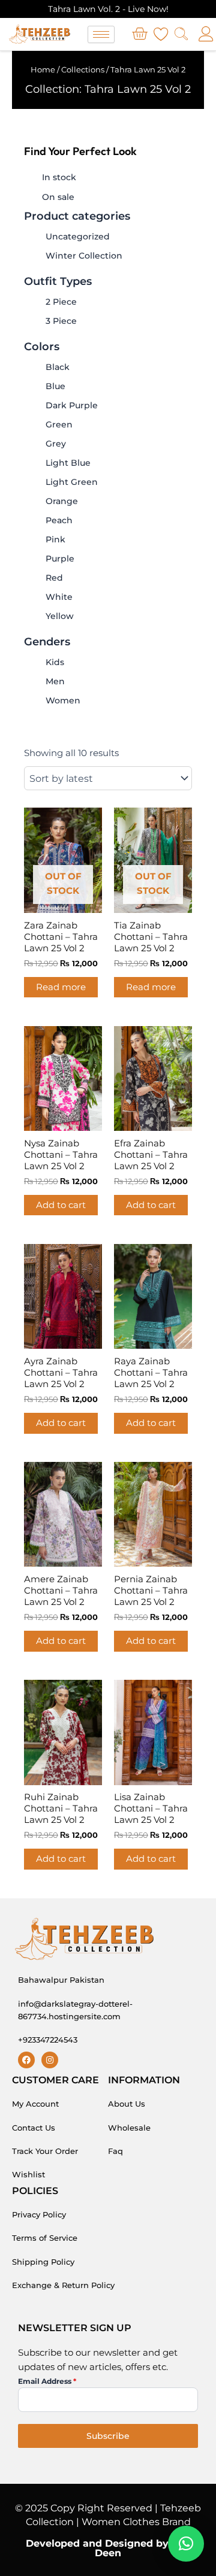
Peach (59, 520)
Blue (55, 386)
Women (63, 700)
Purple (60, 559)
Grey (56, 444)
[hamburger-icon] (101, 34)
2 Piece (61, 302)
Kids (55, 662)
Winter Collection (84, 256)
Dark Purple (72, 405)
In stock (59, 177)
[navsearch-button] (181, 35)
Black (58, 367)
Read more (61, 987)
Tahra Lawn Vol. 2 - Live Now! (108, 9)
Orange (62, 501)
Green (59, 424)
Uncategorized (78, 236)
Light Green (72, 482)
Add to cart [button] (61, 1205)
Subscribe (108, 2436)
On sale (58, 197)
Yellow (60, 616)
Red (54, 578)
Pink (55, 539)
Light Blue (68, 463)
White (59, 597)
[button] (186, 2544)
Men (55, 681)
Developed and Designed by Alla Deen (108, 2548)
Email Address (47, 2381)
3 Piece (61, 321)
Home (43, 69)
